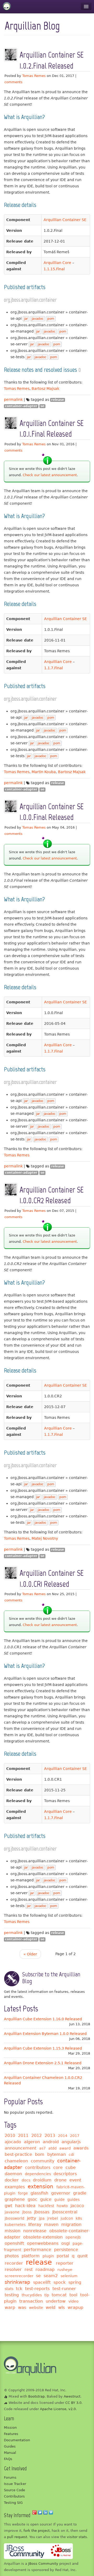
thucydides (32, 2295)
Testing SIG (13, 2503)
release (58, 400)
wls (61, 2307)
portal (63, 2256)
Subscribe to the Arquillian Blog (51, 1978)
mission (13, 2231)
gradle (80, 2193)
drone (60, 2180)
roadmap (45, 2270)
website (36, 2308)
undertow (56, 2301)
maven (51, 2225)
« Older (30, 1954)
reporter (65, 2263)
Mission (10, 2428)
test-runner (64, 2289)
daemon (13, 2174)
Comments (13, 82)
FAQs (8, 2459)
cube (71, 2167)
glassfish (39, 2193)
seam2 (51, 2276)
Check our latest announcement (50, 475)
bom (40, 2154)
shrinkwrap (17, 2282)
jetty (31, 2218)
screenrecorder (19, 2276)
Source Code (14, 2490)
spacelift (42, 2282)
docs (26, 2180)
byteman (57, 2154)
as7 (42, 2148)
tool (73, 2295)
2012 (37, 2136)
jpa (42, 2218)
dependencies (38, 2174)
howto (62, 2206)
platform (31, 2256)
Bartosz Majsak (45, 389)
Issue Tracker (15, 2484)
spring (75, 2282)
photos (12, 2256)
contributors (38, 2167)
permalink (13, 400)
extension (40, 2186)
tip (47, 2295)
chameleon (16, 2161)
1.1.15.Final (54, 269)
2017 (75, 2136)
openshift (14, 2243)
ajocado (13, 2142)
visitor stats (77, 2537)
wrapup (75, 2307)
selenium (69, 2276)
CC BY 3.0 (73, 2403)
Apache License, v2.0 (58, 2409)
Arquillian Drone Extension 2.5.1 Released (43, 2063)
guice (46, 2199)
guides (74, 2200)
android (51, 2142)
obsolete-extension (43, 2237)
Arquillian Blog (32, 26)
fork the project (37, 2531)
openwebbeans (43, 2243)
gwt (8, 2206)
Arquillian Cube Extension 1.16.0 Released (43, 2019)
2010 (10, 2136)
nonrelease (35, 2231)
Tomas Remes (34, 76)
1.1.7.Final (54, 668)
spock (60, 2282)
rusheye (65, 2270)
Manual (10, 2453)
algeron (32, 2142)
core (58, 2167)
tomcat (59, 2295)
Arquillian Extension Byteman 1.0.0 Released (45, 2034)
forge (23, 2193)
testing (12, 2295)
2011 (23, 2136)
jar (26, 319)
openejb (73, 2237)
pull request (17, 2537)
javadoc (38, 319)
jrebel (53, 2218)
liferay (35, 2225)
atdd (52, 2148)
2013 (50, 2136)
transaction (31, 2301)
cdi (71, 2155)
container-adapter (21, 406)
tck (19, 2289)
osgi (66, 2243)
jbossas (42, 2212)
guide (60, 2200)
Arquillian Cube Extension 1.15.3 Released (43, 2048)
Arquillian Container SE (65, 220)
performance (37, 2250)
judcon (67, 2218)
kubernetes (15, 2225)
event (75, 2180)
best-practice (18, 2154)
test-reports (37, 2289)
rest (29, 2270)
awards (81, 2148)
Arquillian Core (57, 263)
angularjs (71, 2142)
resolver (13, 2270)
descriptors (65, 2174)
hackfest (46, 2206)
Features (11, 2434)
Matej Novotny (45, 1538)
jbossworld (14, 2218)
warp (10, 2307)
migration (71, 2225)
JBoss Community (43, 2564)
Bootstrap (36, 2396)
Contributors (14, 2496)
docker (12, 2180)
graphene (15, 2199)
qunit (83, 2256)
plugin (48, 2256)
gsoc (33, 2199)
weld (51, 2307)
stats (9, 2289)
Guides (10, 2446)
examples (15, 2187)
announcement (20, 2148)
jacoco (77, 2206)
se (42, 406)
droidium (42, 2180)
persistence (66, 2250)
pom (51, 319)
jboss (27, 2212)
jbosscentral (65, 2212)
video (74, 2301)
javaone (12, 2212)
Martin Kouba (44, 772)
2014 (63, 2136)
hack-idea (25, 2206)
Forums (10, 2477)
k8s (79, 2218)
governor (61, 2193)
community (43, 2161)
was (22, 2307)
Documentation (17, 2440)
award (65, 2148)
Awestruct (72, 2396)
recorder (14, 2263)
